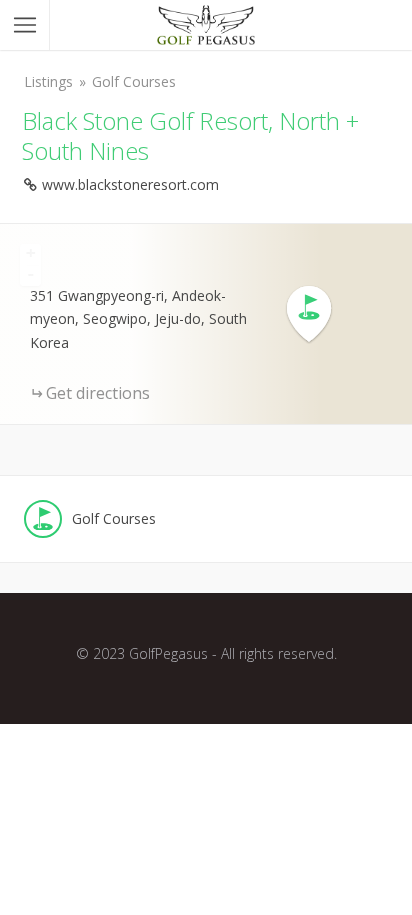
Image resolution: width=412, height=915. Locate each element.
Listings (48, 81)
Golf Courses (134, 81)
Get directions (98, 393)
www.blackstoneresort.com (130, 184)
